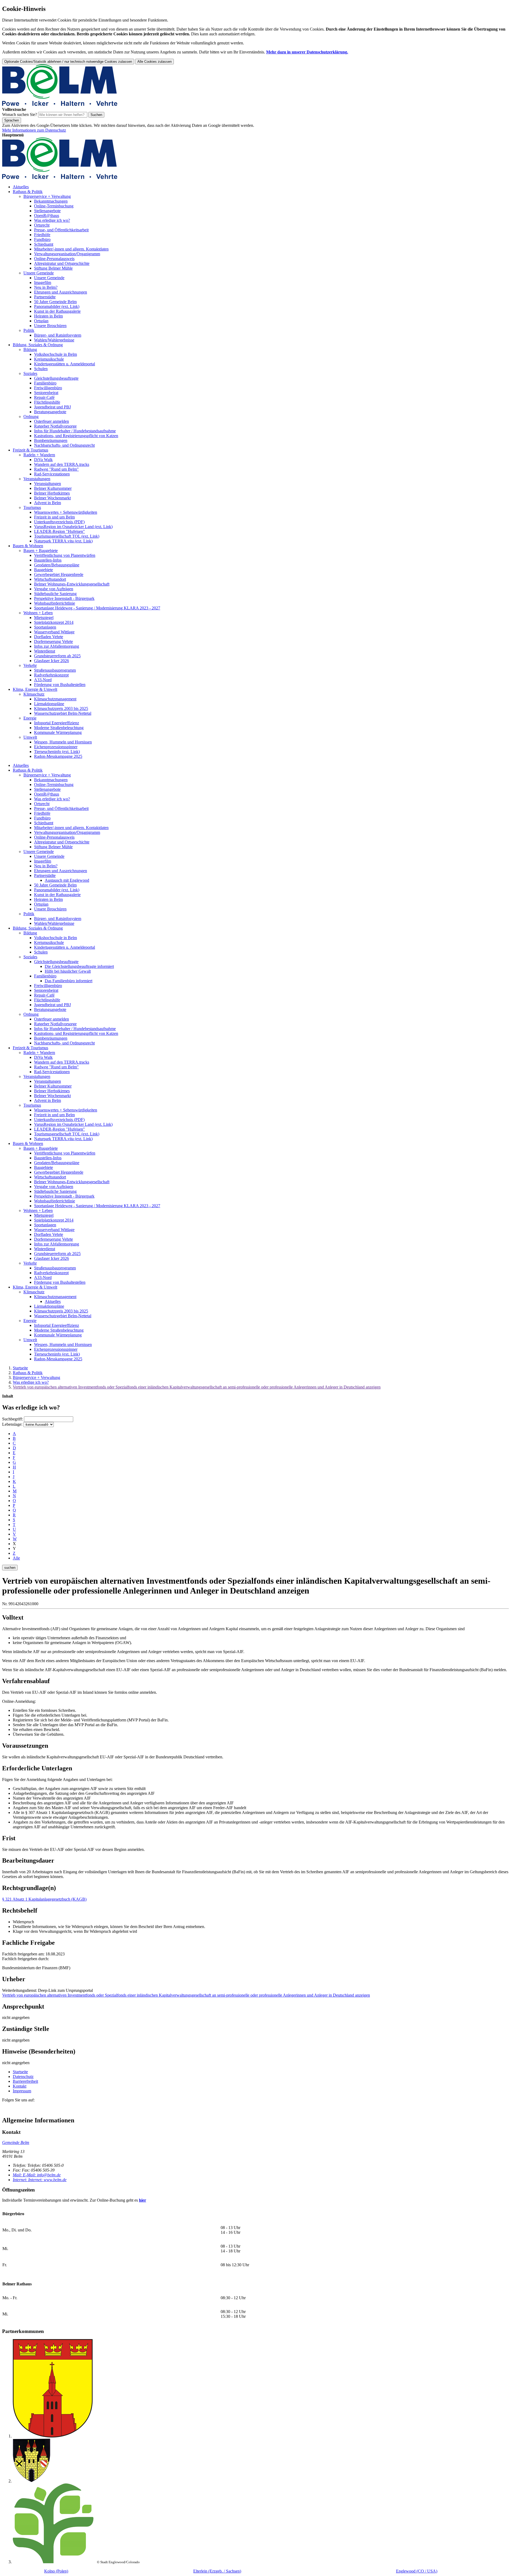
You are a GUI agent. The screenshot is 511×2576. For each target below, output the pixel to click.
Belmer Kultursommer (53, 488)
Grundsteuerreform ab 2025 (57, 656)
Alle (16, 1558)
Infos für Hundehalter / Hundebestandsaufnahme (75, 431)
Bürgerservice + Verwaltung (47, 196)
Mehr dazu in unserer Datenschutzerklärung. (307, 52)
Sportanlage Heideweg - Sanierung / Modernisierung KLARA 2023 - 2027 (97, 608)
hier (143, 2200)
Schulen (41, 369)
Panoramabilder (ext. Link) (57, 306)
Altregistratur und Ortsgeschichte (62, 263)
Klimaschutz (34, 694)
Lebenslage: (12, 1424)
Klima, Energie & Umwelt (35, 689)
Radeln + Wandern (39, 455)
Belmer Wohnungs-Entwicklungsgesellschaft (72, 584)
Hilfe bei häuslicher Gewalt (68, 971)
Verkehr (30, 665)
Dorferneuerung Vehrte (53, 641)
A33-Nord (43, 680)
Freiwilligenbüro (48, 388)
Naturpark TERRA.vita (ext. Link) (63, 541)
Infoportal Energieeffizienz (57, 723)
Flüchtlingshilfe (47, 402)
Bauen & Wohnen (28, 546)
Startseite (20, 1368)
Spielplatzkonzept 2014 (54, 622)
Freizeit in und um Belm (54, 517)
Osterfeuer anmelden (51, 421)
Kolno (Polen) (56, 2571)
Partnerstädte (45, 297)
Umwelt (30, 737)
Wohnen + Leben (38, 613)
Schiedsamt (44, 244)
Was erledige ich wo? (52, 220)
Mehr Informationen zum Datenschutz (34, 130)
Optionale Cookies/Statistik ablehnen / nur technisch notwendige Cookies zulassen (68, 62)
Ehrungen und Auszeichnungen (61, 292)
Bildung (30, 350)
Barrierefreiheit (25, 2081)
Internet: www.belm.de (40, 2180)
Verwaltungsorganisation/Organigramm (67, 254)
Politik (29, 330)
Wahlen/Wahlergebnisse (54, 340)
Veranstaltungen (37, 479)
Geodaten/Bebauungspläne (57, 565)
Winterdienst (45, 651)
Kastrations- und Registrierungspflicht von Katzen (76, 436)
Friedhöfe (42, 235)
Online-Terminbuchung (54, 206)
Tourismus (32, 507)
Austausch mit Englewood (67, 880)
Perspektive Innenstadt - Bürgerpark (64, 598)
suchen (10, 1568)
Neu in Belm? (46, 287)
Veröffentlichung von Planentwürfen (65, 555)
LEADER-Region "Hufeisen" (59, 531)
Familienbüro (45, 383)
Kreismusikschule (49, 359)
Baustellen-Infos (48, 560)
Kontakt (20, 2086)
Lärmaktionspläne (49, 704)
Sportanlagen (45, 627)
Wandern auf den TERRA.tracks (62, 464)
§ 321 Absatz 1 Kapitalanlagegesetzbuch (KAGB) (44, 1899)
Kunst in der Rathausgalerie (57, 311)
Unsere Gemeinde (39, 273)
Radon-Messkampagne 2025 (58, 756)
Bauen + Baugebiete (41, 551)
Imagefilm (43, 283)
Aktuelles (21, 187)
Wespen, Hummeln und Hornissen (63, 742)
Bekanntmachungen (51, 201)
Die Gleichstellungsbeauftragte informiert (79, 966)
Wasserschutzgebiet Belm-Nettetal (63, 713)
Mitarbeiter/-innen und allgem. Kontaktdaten (71, 249)
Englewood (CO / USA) (417, 2571)
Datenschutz (23, 2077)
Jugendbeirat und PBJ (52, 407)
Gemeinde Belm (16, 2142)
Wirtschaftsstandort (50, 579)
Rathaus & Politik (28, 192)
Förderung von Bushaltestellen (60, 685)
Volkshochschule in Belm (55, 354)
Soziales (30, 373)
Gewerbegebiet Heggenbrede (59, 574)
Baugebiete (44, 570)
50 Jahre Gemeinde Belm (55, 302)
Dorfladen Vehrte (49, 637)
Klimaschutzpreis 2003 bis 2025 (61, 708)
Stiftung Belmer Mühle (53, 268)
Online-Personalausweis (54, 259)
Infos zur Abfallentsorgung (57, 646)
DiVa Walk (43, 460)
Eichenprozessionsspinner (56, 747)
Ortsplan (41, 321)
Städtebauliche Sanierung (55, 594)
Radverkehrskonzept (51, 675)
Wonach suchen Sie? (20, 114)
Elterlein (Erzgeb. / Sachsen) (217, 2571)
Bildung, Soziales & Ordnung (38, 345)
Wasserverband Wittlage (54, 632)
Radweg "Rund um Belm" (56, 469)
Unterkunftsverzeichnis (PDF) (59, 522)
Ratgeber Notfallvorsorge (55, 426)
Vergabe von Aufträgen (54, 589)
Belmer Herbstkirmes (52, 493)
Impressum (22, 2091)
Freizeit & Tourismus (30, 450)
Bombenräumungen (51, 440)
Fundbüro (42, 239)
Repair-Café (44, 397)
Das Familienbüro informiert (69, 981)
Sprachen (12, 120)
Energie (30, 718)
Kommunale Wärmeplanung (58, 732)
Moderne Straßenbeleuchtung (59, 728)
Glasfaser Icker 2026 (51, 661)
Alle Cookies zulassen (154, 62)
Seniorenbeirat (46, 393)
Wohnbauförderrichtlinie (55, 603)
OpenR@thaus (47, 216)
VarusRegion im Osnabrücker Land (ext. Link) (73, 527)
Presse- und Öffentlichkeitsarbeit (61, 230)
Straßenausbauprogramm (55, 670)
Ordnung (31, 417)
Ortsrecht (42, 225)
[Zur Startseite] (60, 105)
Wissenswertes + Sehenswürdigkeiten (66, 512)
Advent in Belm (48, 503)
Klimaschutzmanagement (55, 699)
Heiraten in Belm (48, 316)
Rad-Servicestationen (52, 474)
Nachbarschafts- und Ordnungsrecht (64, 445)
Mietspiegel (44, 618)
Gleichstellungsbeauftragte (56, 378)
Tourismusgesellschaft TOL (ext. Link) (67, 536)
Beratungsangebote (50, 412)
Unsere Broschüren (50, 326)
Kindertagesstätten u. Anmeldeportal (65, 364)
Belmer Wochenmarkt (52, 498)
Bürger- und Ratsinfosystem (58, 335)
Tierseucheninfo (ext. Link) (57, 752)
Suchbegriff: (13, 1419)
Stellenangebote (47, 211)
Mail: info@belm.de (37, 2175)
